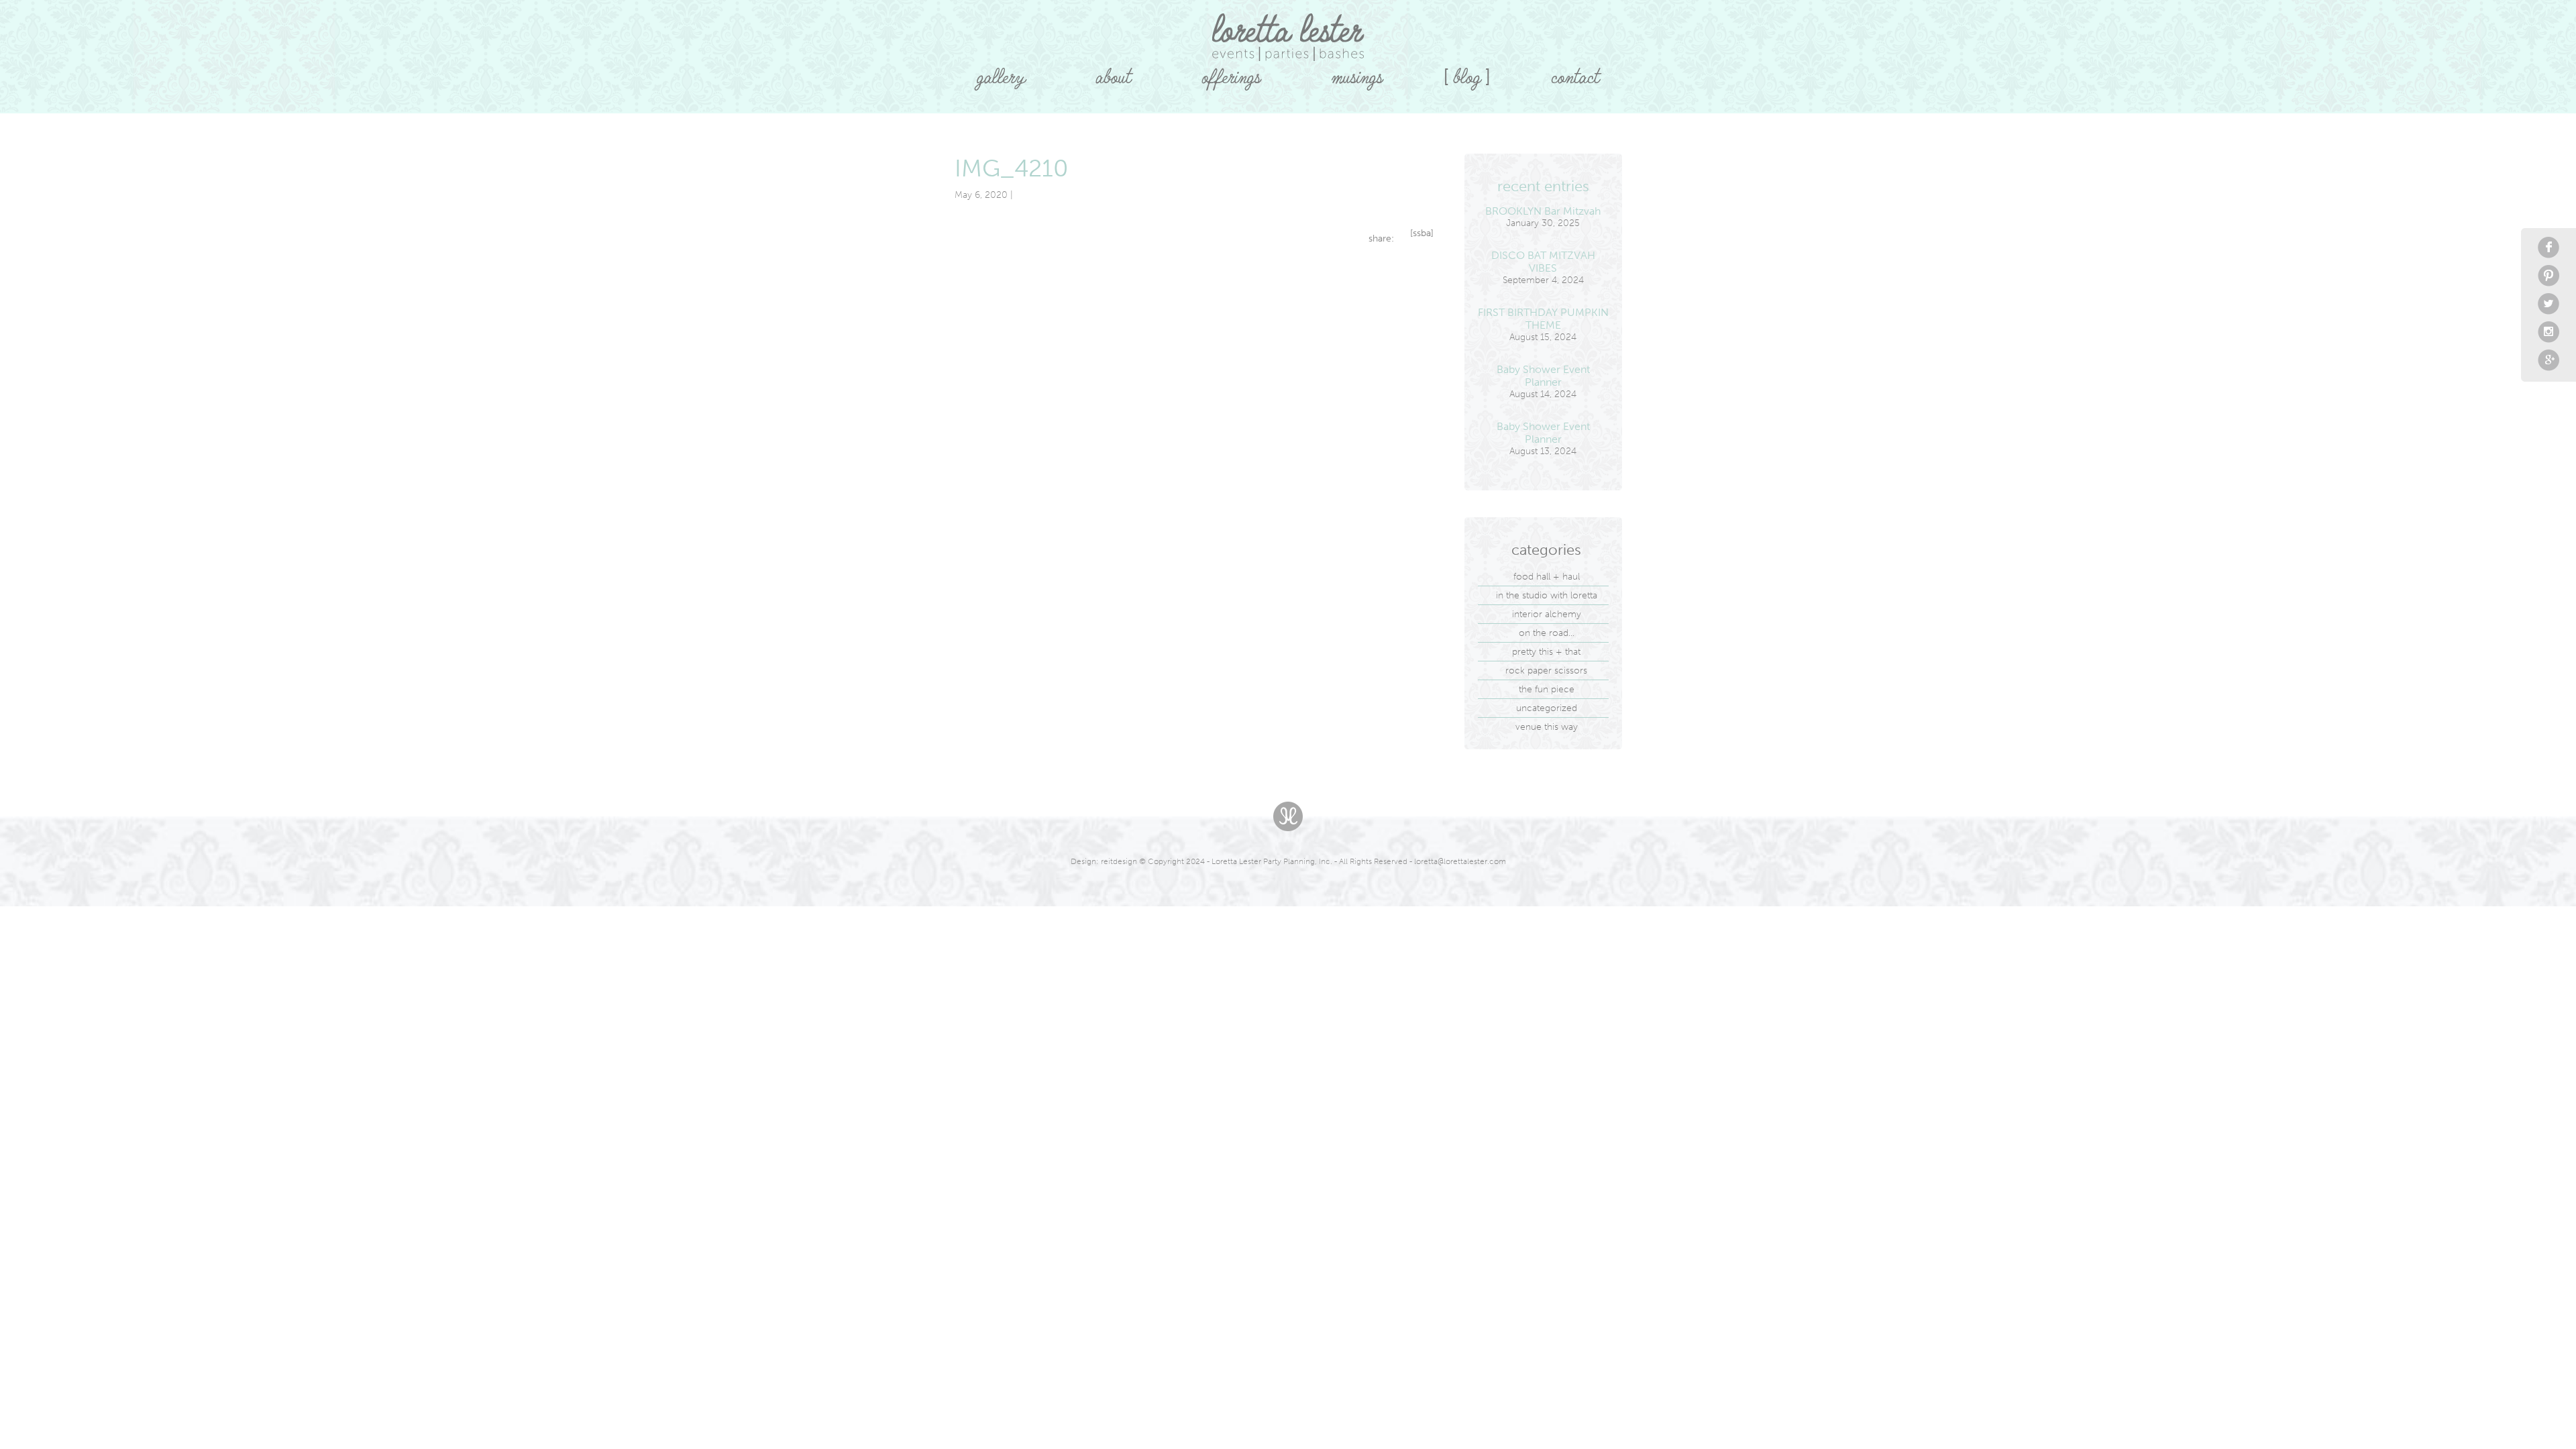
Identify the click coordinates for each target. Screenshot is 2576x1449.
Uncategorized (1547, 708)
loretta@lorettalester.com (1460, 861)
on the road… (1547, 633)
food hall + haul (1547, 577)
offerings (1231, 72)
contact (1575, 72)
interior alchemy (1547, 614)
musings (1357, 72)
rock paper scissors (1546, 670)
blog (1467, 72)
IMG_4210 (1012, 168)
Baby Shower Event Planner (1543, 376)
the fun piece (1547, 689)
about (1113, 72)
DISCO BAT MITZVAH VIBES (1543, 262)
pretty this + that (1546, 652)
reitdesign (1119, 861)
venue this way (1547, 727)
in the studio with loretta (1547, 595)
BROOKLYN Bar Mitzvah (1543, 211)
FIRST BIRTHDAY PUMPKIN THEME (1543, 319)
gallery (1001, 72)
